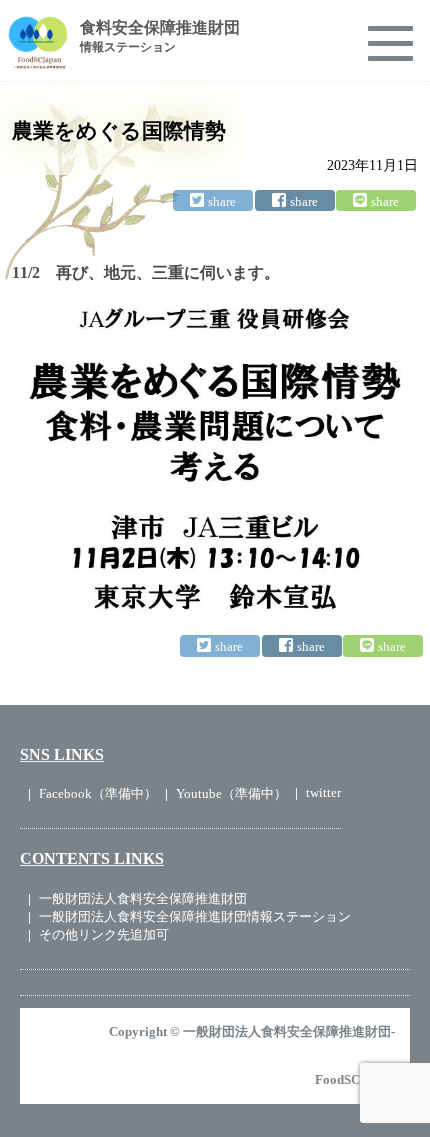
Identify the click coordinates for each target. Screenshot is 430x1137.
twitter (323, 792)
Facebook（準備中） (98, 793)
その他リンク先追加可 (104, 934)
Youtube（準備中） (231, 793)
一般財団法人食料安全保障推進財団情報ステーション (195, 916)
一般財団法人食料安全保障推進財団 (143, 898)
